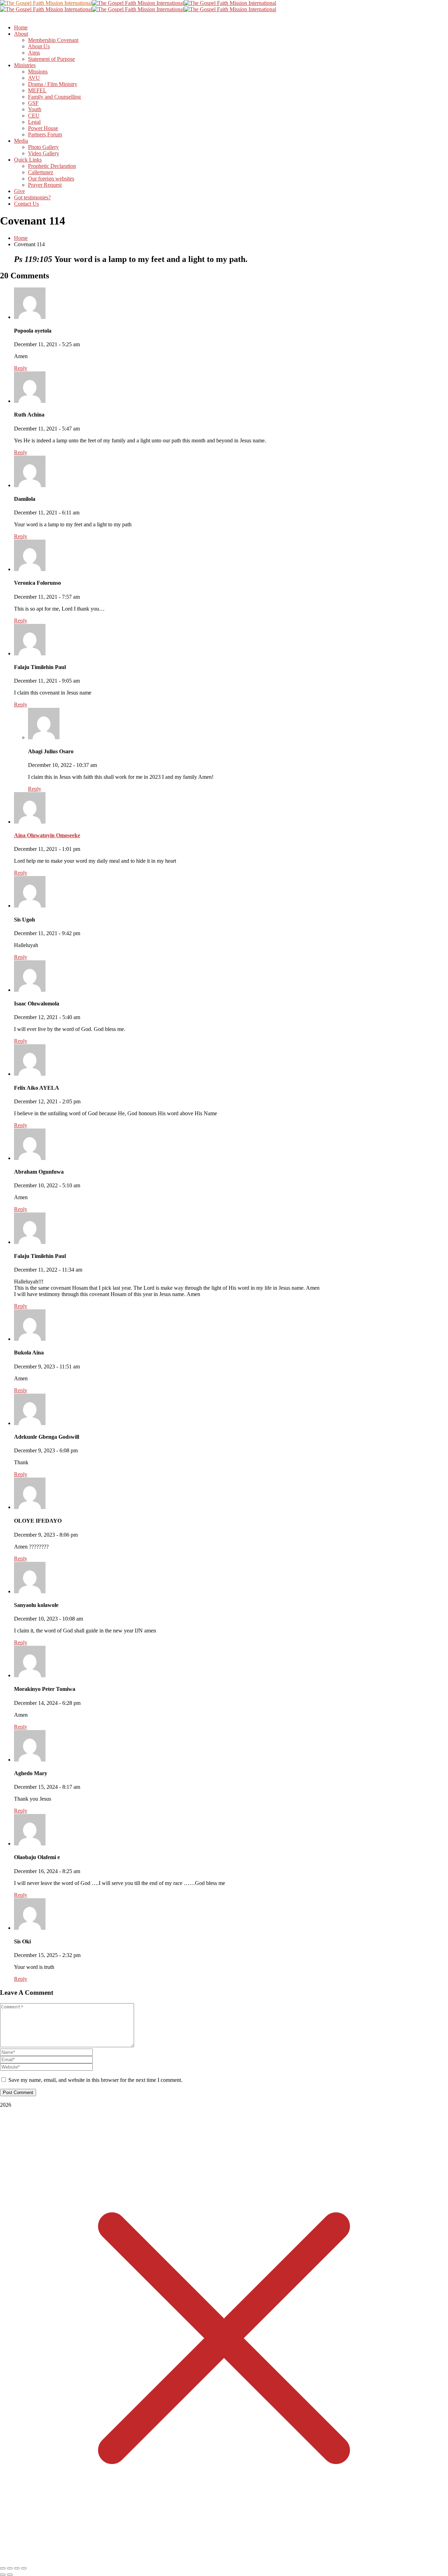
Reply (21, 368)
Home (21, 238)
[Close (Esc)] (24, 2568)
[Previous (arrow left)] (3, 2575)
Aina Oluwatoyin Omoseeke (47, 835)
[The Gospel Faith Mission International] (46, 3)
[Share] (17, 2568)
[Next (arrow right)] (10, 2575)
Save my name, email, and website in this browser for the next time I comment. (95, 2080)
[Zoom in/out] (3, 2568)
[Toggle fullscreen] (10, 2568)
